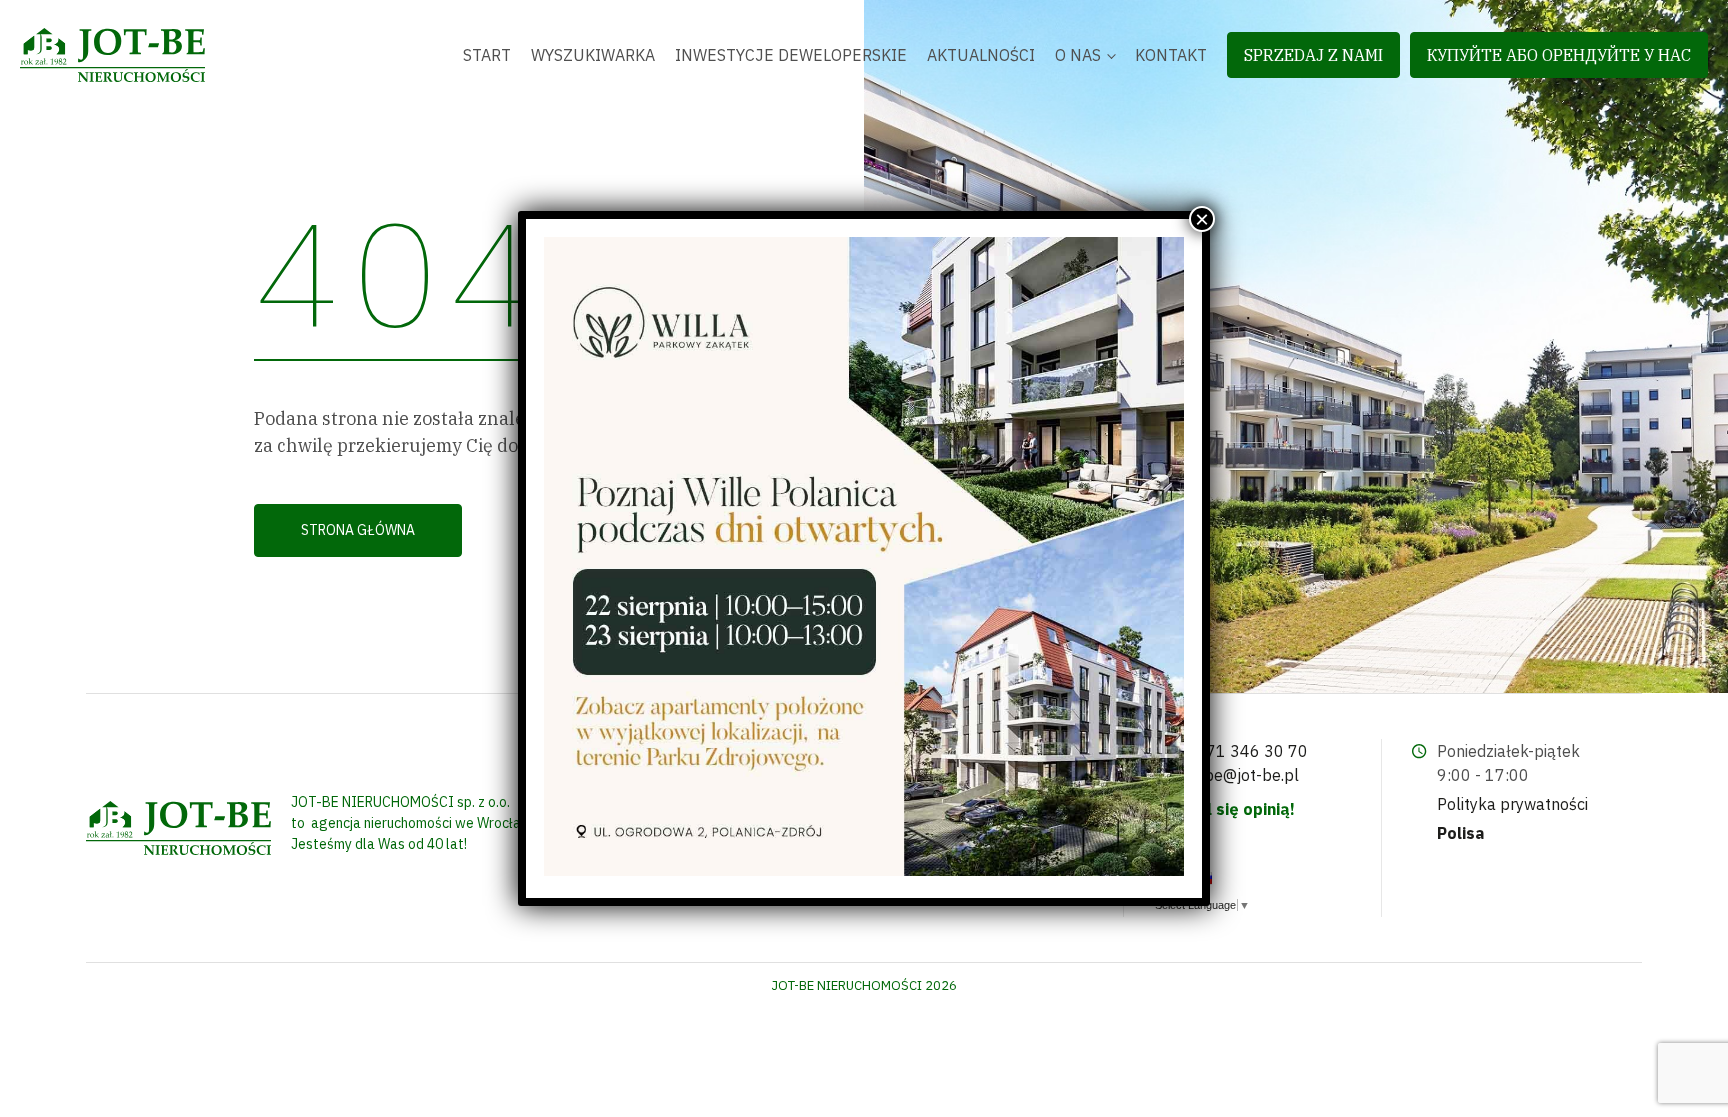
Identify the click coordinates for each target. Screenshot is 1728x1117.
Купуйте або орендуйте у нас (1559, 55)
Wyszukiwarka (593, 55)
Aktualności (981, 55)
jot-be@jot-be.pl (1239, 775)
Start (487, 55)
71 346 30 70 (1257, 751)
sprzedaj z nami (1313, 55)
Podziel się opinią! (1224, 809)
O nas (1078, 55)
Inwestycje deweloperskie (791, 55)
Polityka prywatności (1512, 804)
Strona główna (358, 530)
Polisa (1460, 833)
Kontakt (1171, 55)
